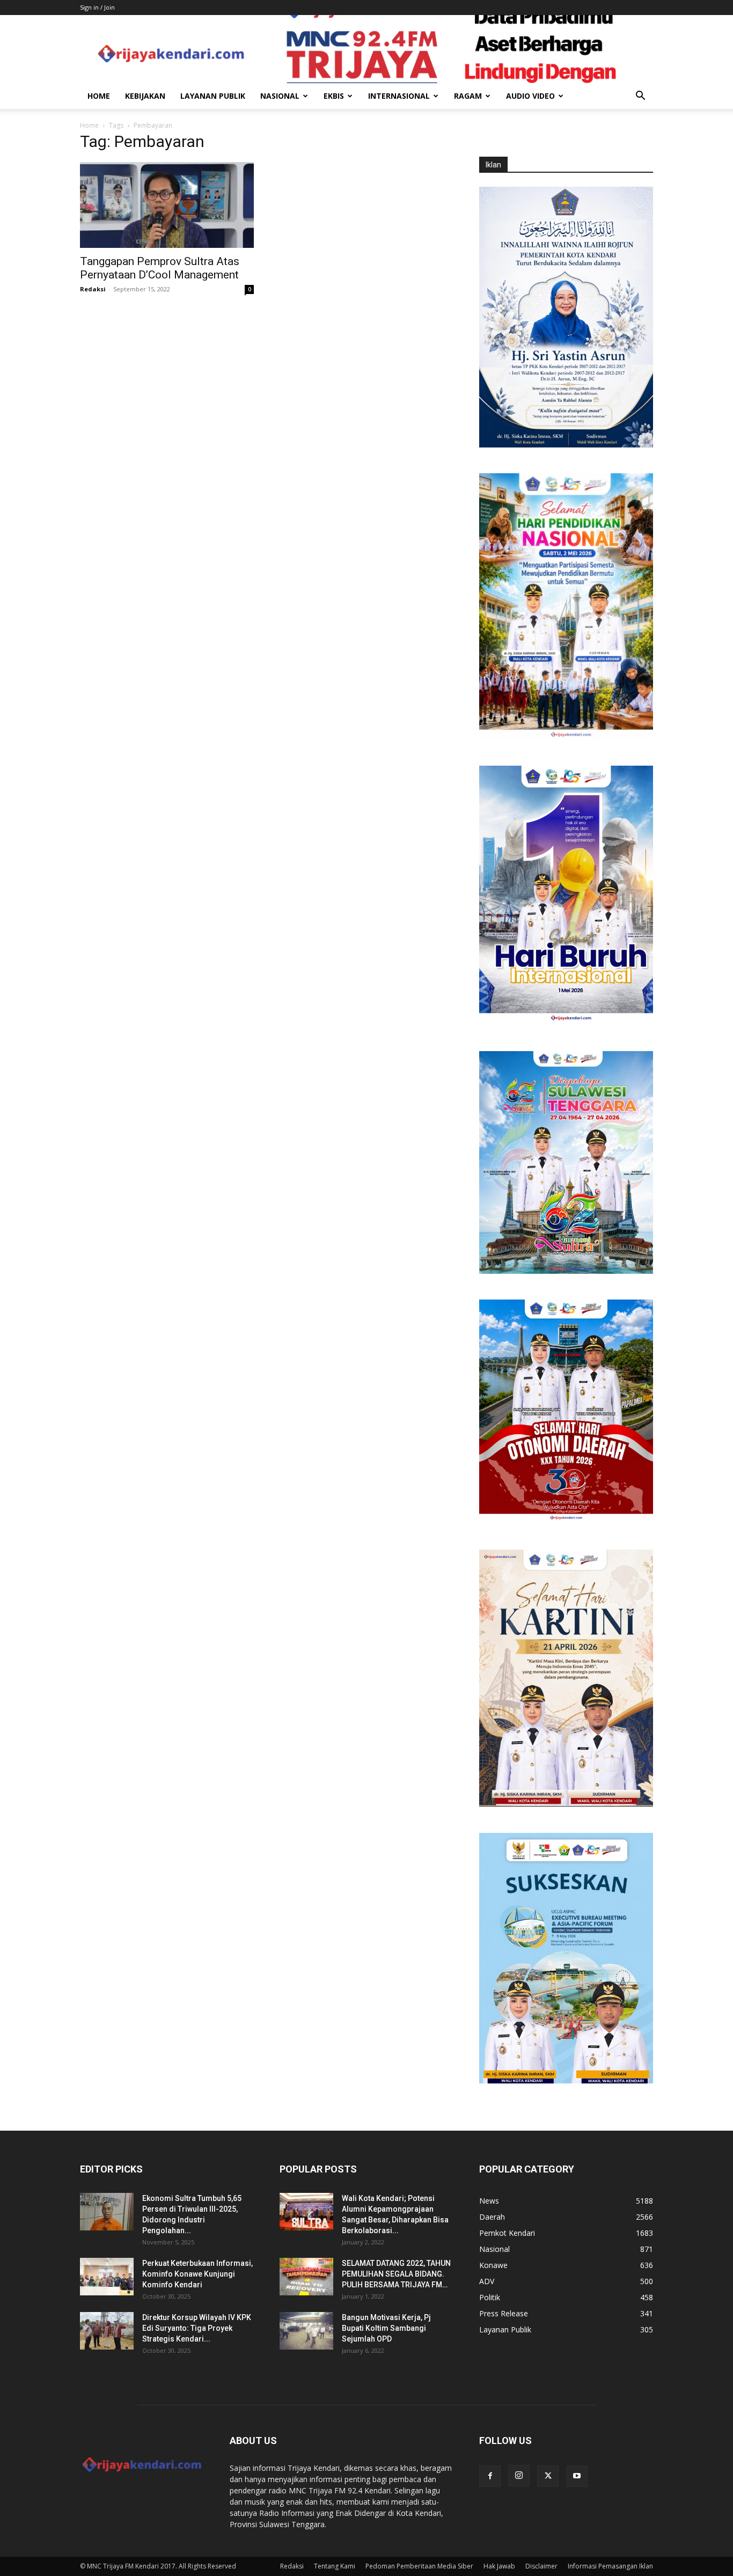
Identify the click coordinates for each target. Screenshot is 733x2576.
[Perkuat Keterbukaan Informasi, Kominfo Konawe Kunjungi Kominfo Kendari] (107, 2277)
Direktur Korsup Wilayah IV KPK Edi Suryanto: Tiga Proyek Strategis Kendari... (197, 2328)
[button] (640, 97)
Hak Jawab (499, 2566)
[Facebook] (490, 2476)
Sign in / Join (97, 7)
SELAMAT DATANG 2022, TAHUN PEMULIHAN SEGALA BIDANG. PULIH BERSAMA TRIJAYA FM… (396, 2274)
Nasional (280, 96)
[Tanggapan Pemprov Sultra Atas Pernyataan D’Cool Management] (167, 205)
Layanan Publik (213, 96)
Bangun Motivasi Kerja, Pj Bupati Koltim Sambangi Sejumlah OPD (386, 2328)
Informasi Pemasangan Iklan (610, 2566)
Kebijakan (145, 96)
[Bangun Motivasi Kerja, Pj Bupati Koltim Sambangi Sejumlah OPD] (306, 2331)
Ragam (468, 96)
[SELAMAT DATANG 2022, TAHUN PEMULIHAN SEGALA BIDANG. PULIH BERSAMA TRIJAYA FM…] (306, 2277)
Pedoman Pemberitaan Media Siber (419, 2566)
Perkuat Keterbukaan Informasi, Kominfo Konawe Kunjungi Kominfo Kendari (197, 2274)
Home (99, 96)
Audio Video (530, 96)
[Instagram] (519, 2476)
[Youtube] (577, 2476)
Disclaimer (541, 2566)
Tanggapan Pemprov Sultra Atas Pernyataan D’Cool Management (160, 268)
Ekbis (334, 96)
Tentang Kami (335, 2566)
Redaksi (93, 289)
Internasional (399, 96)
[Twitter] (548, 2476)
